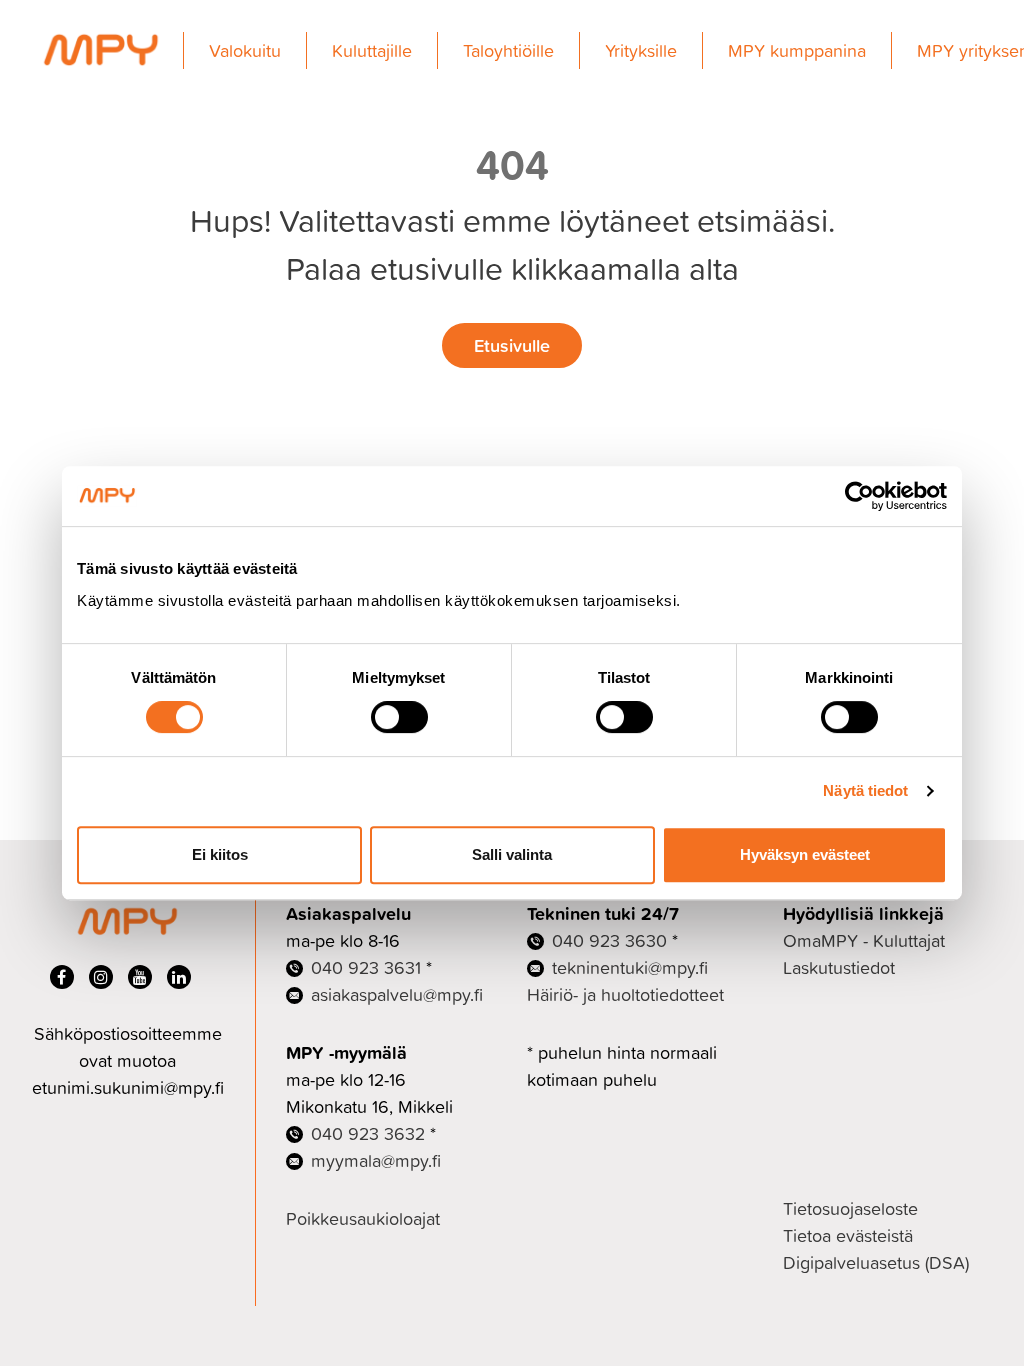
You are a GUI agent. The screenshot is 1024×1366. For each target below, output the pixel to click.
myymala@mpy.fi (376, 1160)
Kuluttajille (372, 50)
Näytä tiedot (865, 790)
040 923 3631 (366, 967)
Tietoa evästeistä (848, 1235)
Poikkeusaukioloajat (363, 1218)
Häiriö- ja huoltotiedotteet (625, 994)
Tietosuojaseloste (850, 1208)
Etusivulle (512, 345)
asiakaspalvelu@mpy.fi (397, 994)
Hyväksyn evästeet (805, 854)
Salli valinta (512, 854)
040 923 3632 (368, 1133)
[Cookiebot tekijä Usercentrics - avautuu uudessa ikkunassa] (859, 496)
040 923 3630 (609, 940)
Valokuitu (245, 50)
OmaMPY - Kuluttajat (864, 940)
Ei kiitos (220, 854)
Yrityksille (641, 50)
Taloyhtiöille (508, 50)
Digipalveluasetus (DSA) (876, 1262)
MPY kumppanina (797, 50)
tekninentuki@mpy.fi (630, 967)
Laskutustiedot (839, 967)
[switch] (399, 717)
